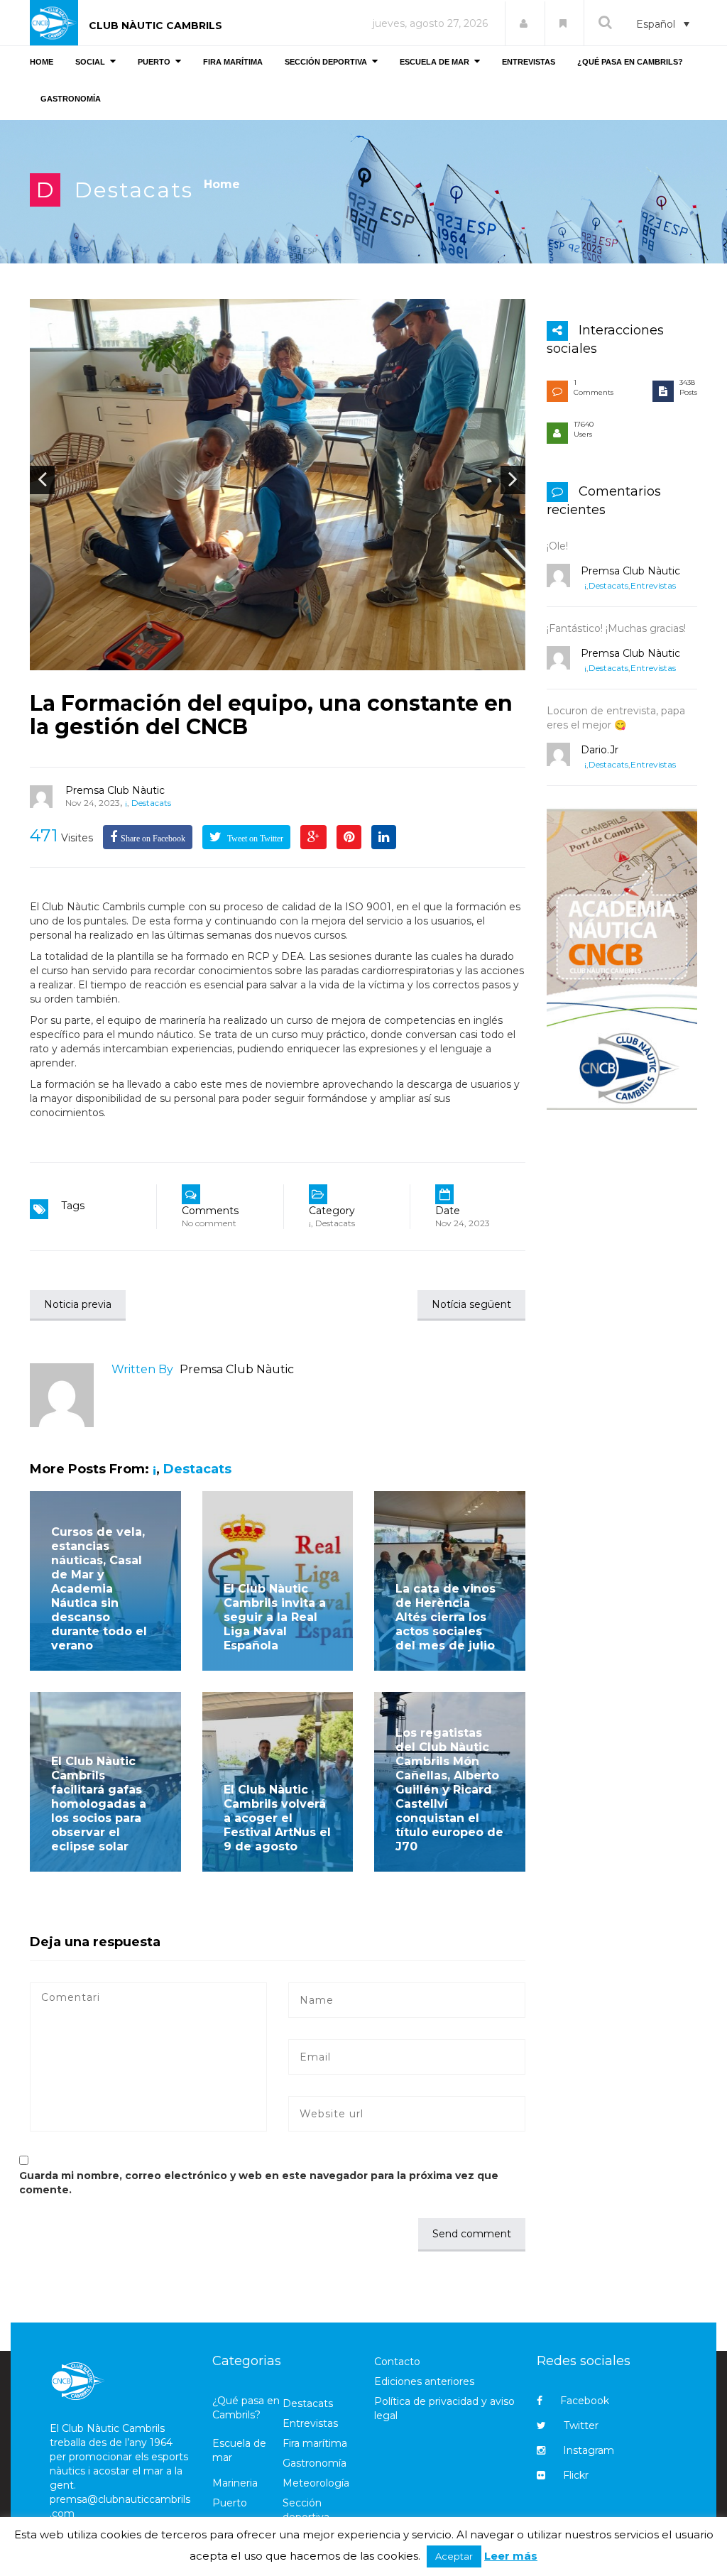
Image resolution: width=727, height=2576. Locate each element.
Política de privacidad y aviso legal (444, 2408)
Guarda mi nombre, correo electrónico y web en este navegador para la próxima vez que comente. (259, 2183)
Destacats (134, 190)
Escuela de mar (239, 2450)
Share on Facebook (153, 839)
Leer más (511, 2556)
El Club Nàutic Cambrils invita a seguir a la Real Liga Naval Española (275, 1617)
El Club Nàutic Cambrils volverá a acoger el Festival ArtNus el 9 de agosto (277, 1818)
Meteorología (316, 2483)
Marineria (235, 2483)
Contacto (397, 2362)
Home (222, 184)
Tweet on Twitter (254, 839)
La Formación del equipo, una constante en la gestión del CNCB (271, 715)
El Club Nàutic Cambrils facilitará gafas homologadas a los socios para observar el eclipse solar (99, 1804)
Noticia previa (78, 1304)
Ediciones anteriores (424, 2381)
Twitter (581, 2425)
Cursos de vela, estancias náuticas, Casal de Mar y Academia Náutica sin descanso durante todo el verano (99, 1589)
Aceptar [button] (454, 2556)
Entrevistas (653, 585)
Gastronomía (315, 2463)
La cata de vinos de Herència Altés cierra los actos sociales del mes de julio (446, 1617)
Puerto (230, 2503)
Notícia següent (471, 1304)
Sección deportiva (306, 2510)
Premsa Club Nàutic (115, 790)
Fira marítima (315, 2443)
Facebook (585, 2401)
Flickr (576, 2475)
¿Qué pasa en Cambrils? (246, 2408)
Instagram (589, 2450)
